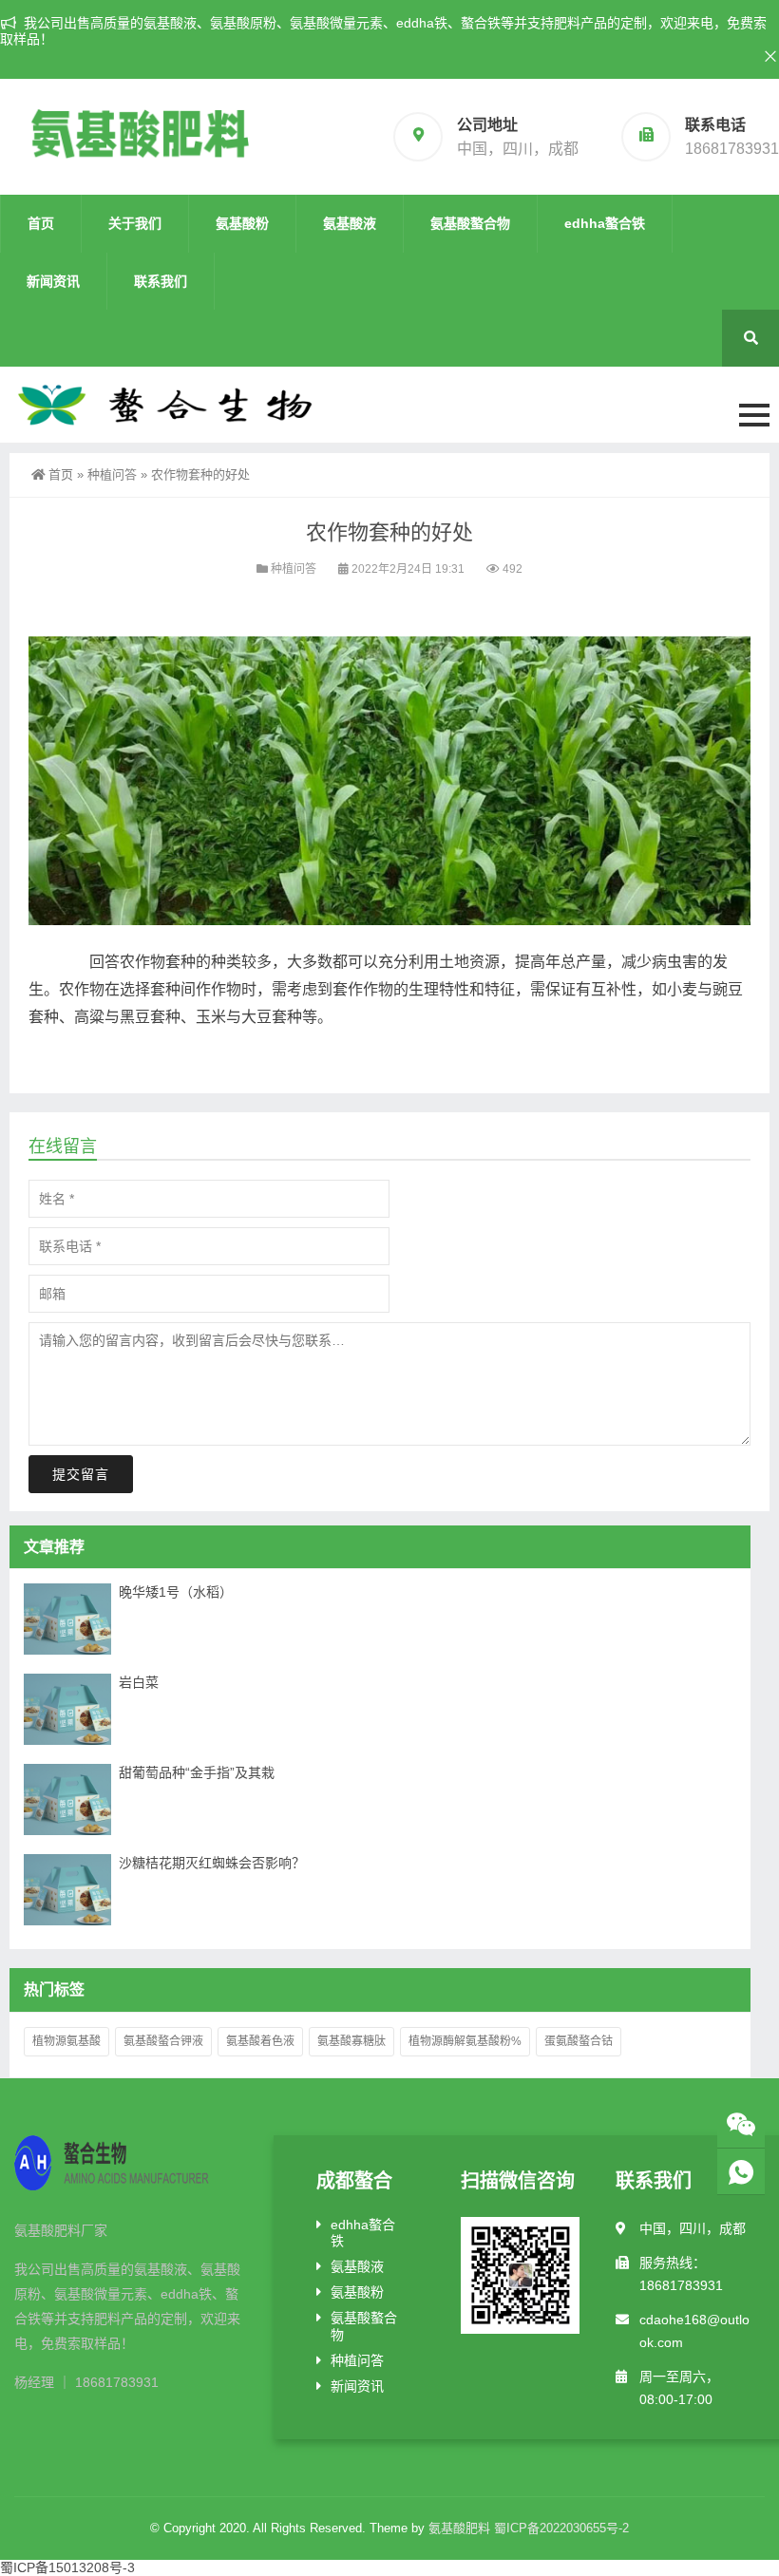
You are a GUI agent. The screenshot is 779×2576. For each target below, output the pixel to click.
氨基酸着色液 (260, 2041)
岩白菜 (139, 1682)
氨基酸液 (350, 223)
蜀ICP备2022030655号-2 (561, 2528)
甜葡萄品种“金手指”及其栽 (197, 1772)
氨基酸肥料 (459, 2528)
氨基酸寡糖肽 (351, 2041)
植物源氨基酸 (66, 2041)
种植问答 (112, 474)
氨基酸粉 (242, 223)
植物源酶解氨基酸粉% (465, 2041)
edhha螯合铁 (605, 223)
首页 (41, 223)
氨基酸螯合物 (470, 223)
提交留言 (81, 1474)
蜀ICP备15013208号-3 (67, 2567)
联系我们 (161, 281)
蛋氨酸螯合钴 (579, 2041)
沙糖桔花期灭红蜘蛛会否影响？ (212, 1863)
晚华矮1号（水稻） (176, 1592)
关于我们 (135, 223)
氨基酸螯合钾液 (163, 2041)
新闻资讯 (53, 281)
